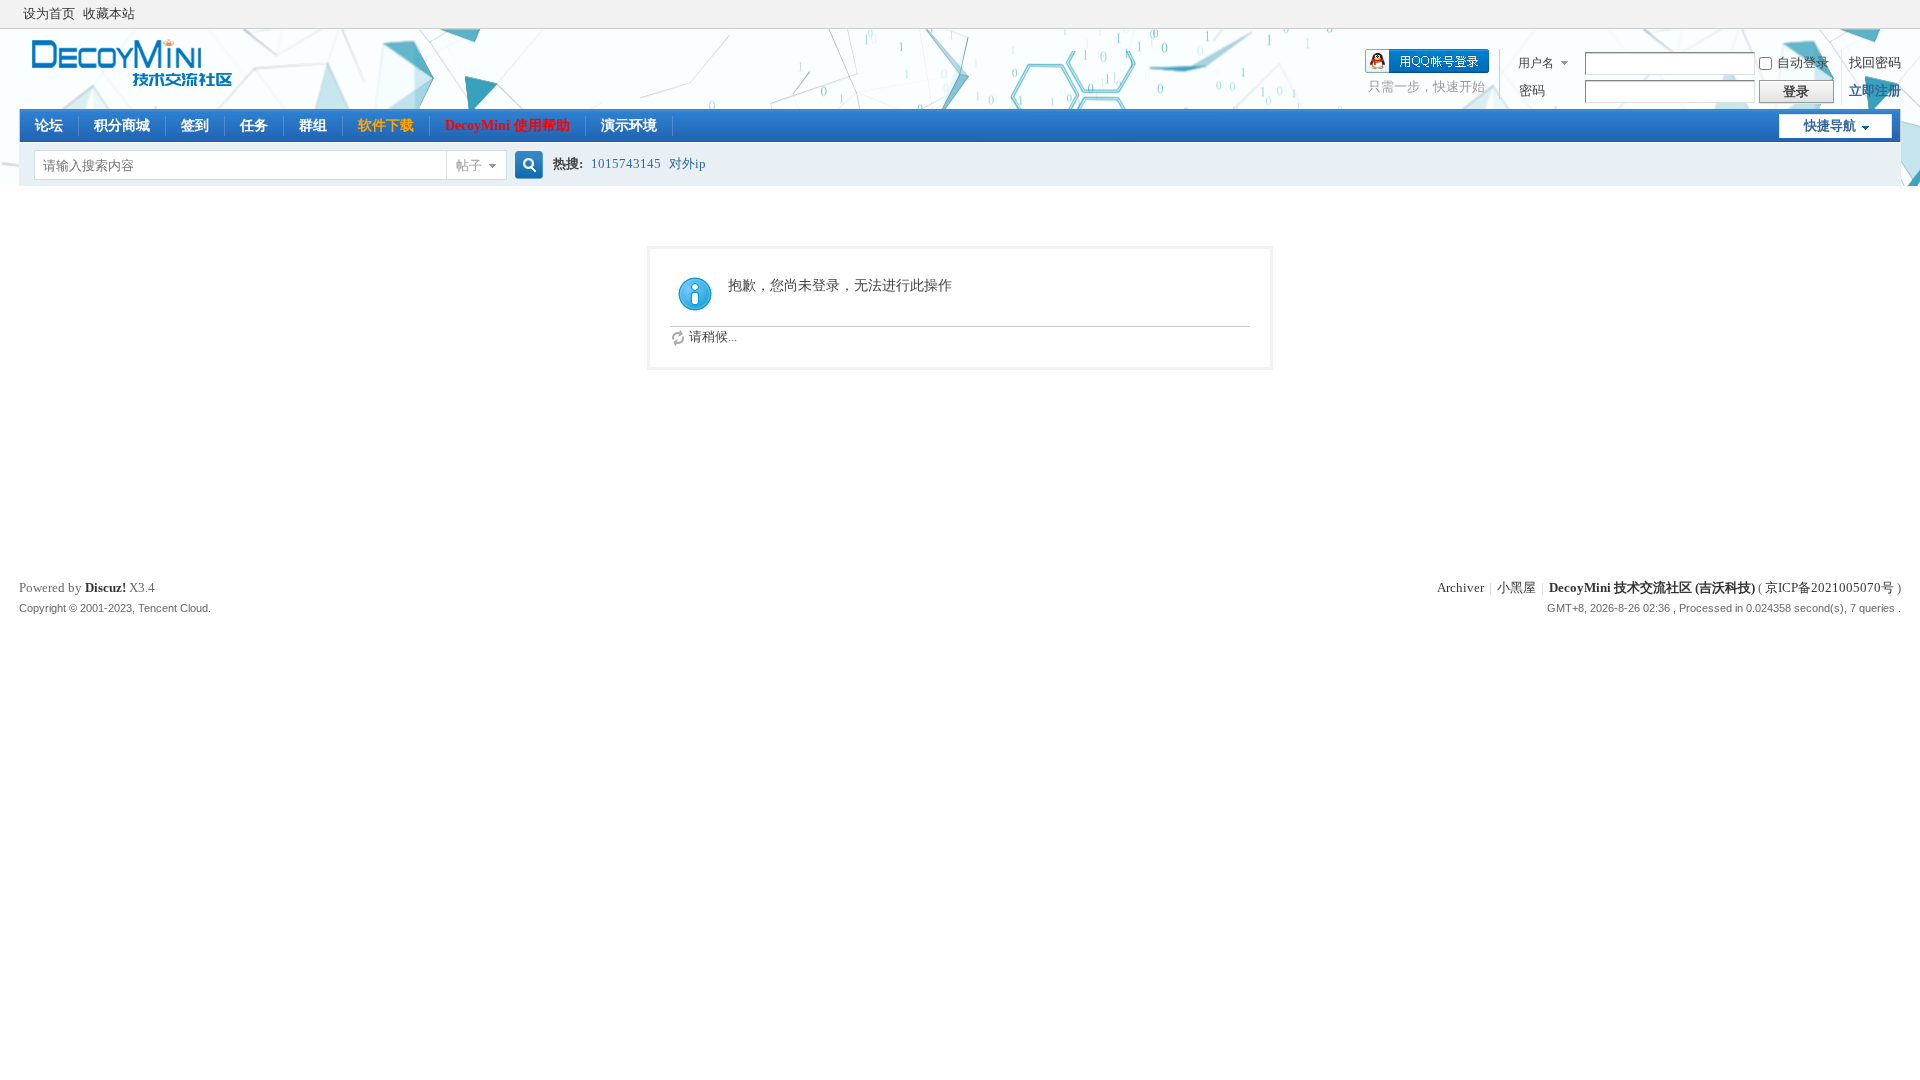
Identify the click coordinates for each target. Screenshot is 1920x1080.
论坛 (49, 125)
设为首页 (49, 13)
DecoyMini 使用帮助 (507, 125)
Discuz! (105, 587)
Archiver (1460, 587)
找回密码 (1875, 62)
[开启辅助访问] (1896, 14)
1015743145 (626, 163)
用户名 (1536, 63)
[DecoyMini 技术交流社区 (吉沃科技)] (141, 84)
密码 (1532, 90)
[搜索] (526, 165)
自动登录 (1803, 62)
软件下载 (386, 125)
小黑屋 (1516, 587)
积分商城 (122, 125)
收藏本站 (109, 13)
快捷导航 (1830, 125)
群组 (313, 125)
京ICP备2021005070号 (1829, 587)
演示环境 (629, 125)
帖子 (469, 165)
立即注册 (1875, 90)
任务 (254, 125)
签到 (195, 125)
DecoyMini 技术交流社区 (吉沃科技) (1652, 587)
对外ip (687, 163)
